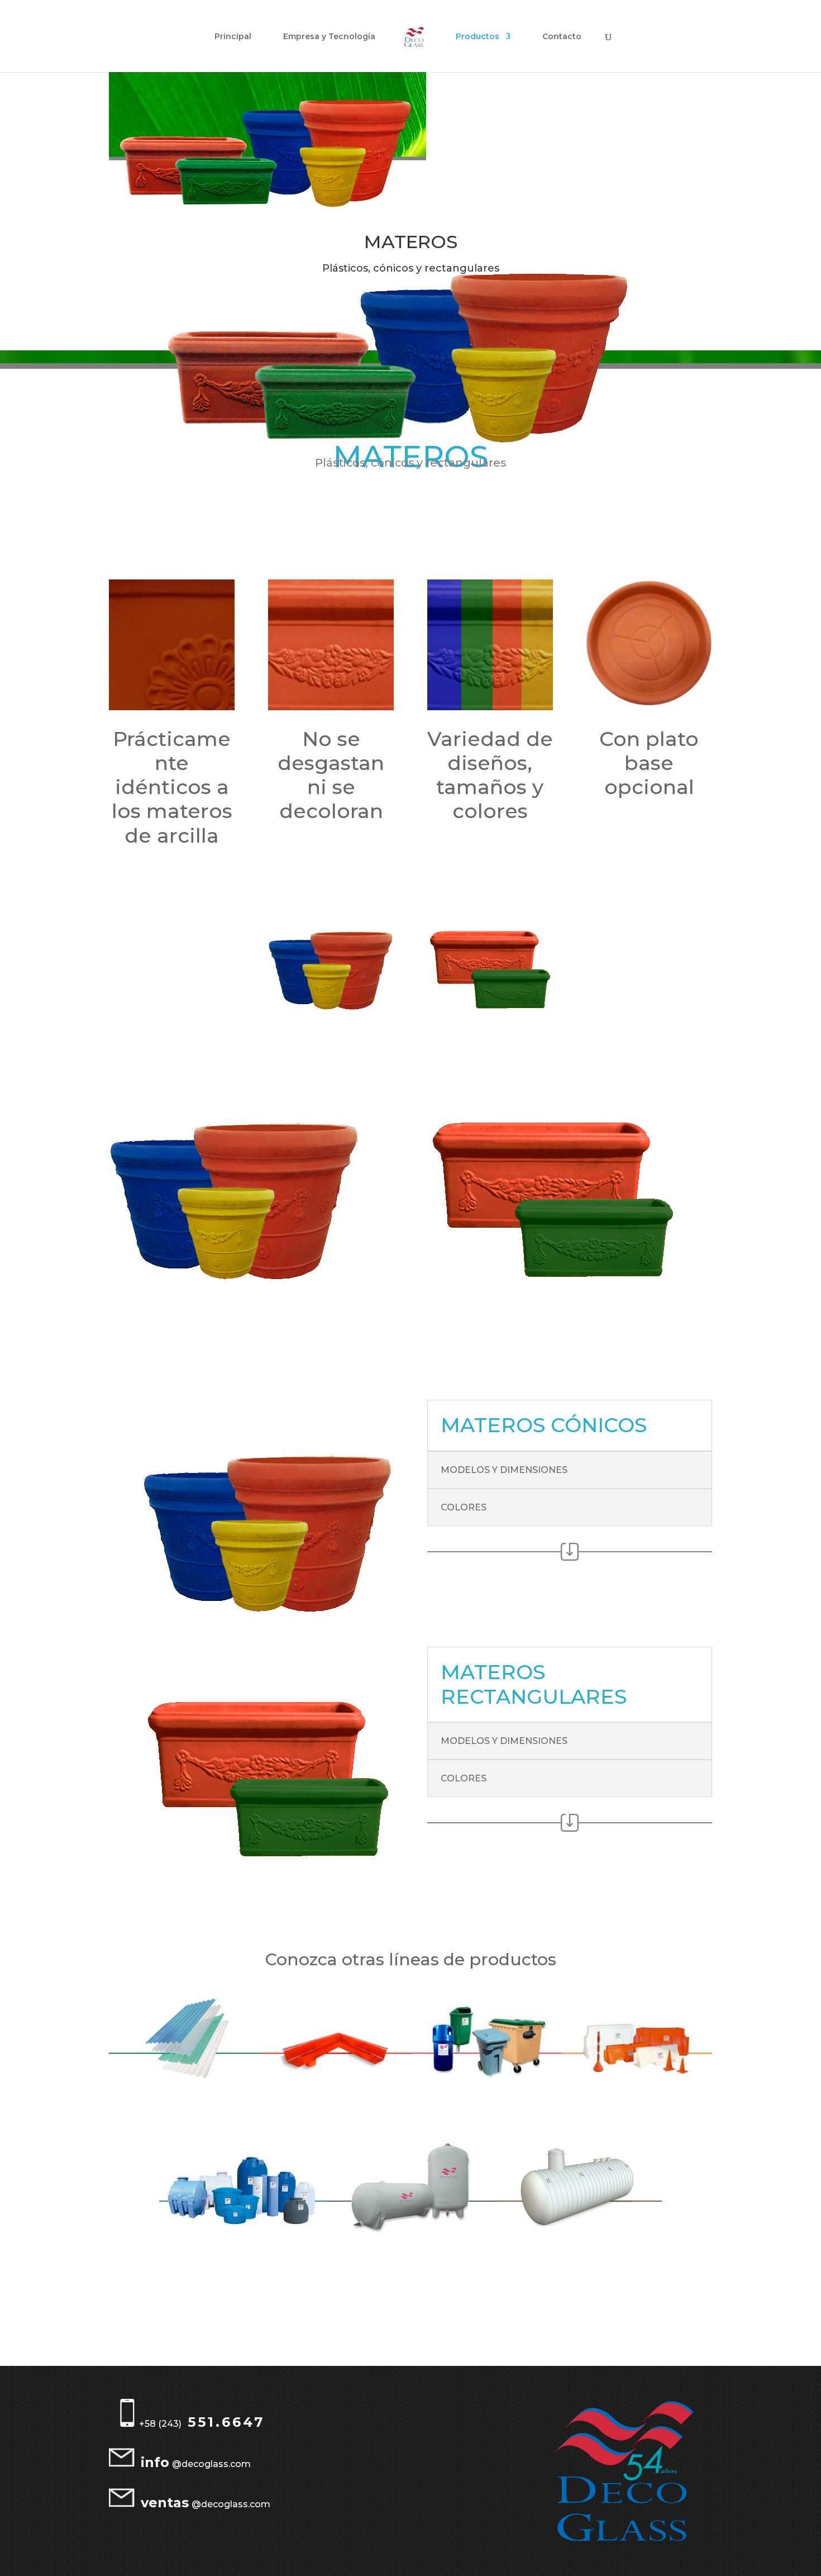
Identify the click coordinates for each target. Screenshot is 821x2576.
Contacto (562, 37)
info (155, 2462)
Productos (478, 37)
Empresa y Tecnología (329, 37)
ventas (165, 2503)
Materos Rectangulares (570, 1297)
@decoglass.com (211, 2464)
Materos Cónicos (252, 1304)
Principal (233, 37)
